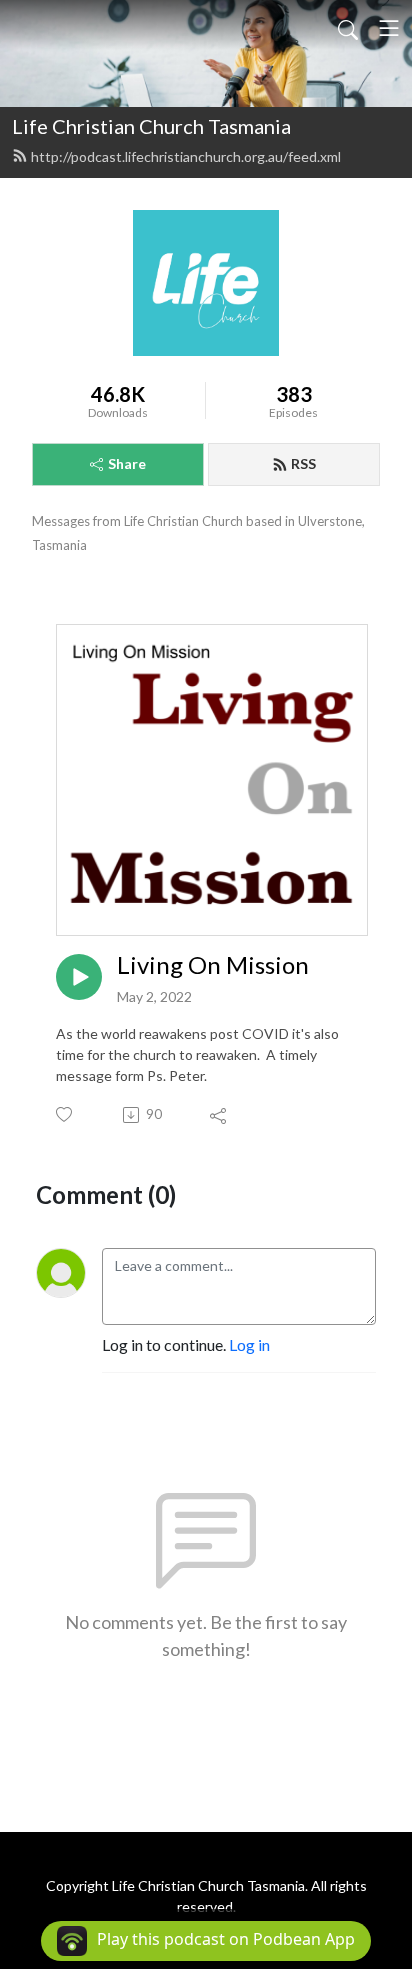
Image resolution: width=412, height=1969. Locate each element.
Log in (249, 1344)
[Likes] (65, 1114)
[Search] (348, 28)
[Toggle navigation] (389, 28)
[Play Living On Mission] (79, 977)
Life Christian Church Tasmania (151, 126)
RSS (303, 463)
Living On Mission (213, 965)
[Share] (219, 1115)
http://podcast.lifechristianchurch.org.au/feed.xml (186, 156)
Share (127, 463)
